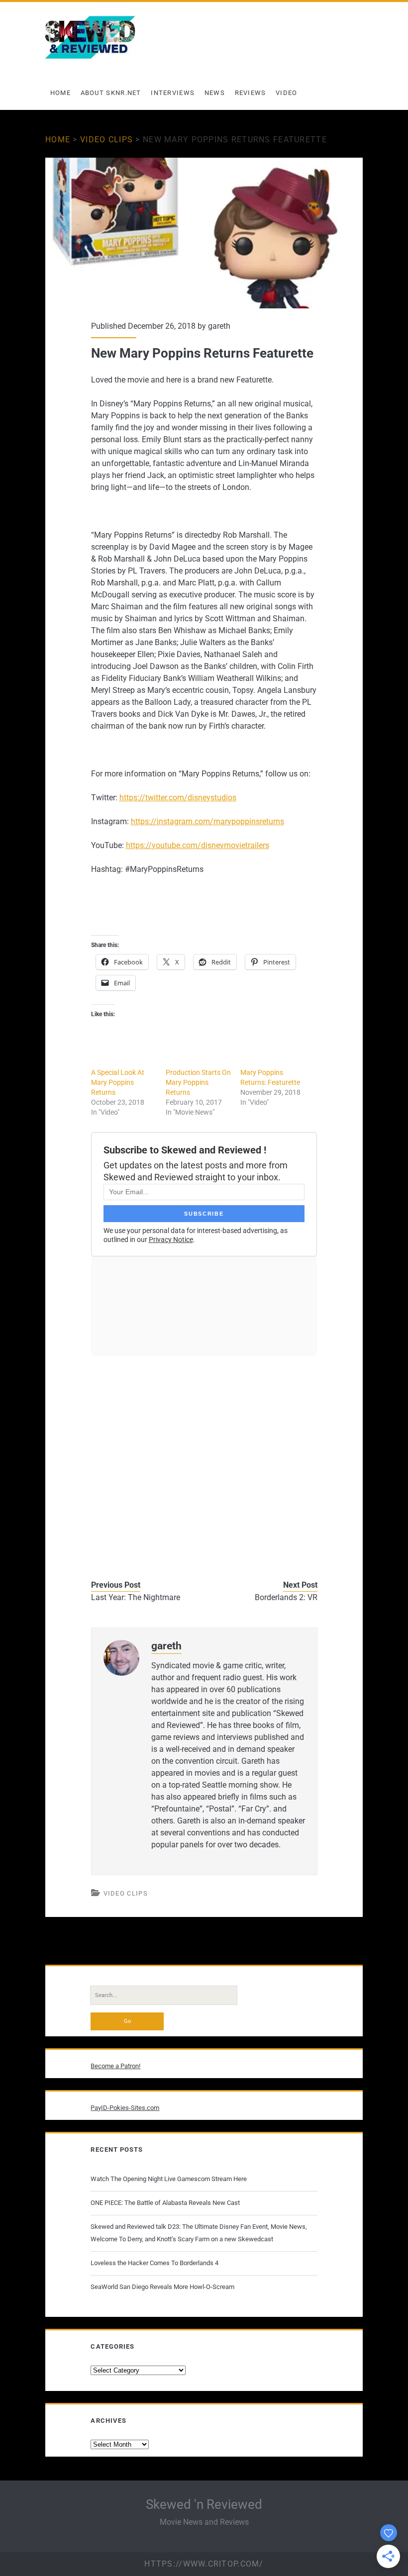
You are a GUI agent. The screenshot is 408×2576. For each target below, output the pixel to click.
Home (60, 93)
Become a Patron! (115, 2066)
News (215, 93)
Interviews (173, 93)
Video (287, 93)
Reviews (251, 93)
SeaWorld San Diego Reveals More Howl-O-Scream (162, 2287)
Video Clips (106, 140)
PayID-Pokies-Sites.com (125, 2108)
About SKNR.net (111, 93)
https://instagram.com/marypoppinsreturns (207, 821)
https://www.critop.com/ (204, 2564)
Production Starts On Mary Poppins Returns (198, 1082)
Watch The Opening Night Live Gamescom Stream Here (169, 2179)
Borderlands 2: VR (286, 1597)
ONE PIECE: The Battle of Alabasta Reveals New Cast (165, 2203)
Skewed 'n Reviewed (204, 2504)
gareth (219, 326)
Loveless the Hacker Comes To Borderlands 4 (154, 2263)
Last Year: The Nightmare (136, 1597)
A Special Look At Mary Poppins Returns (118, 1082)
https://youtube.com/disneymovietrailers (198, 845)
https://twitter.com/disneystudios (178, 798)
